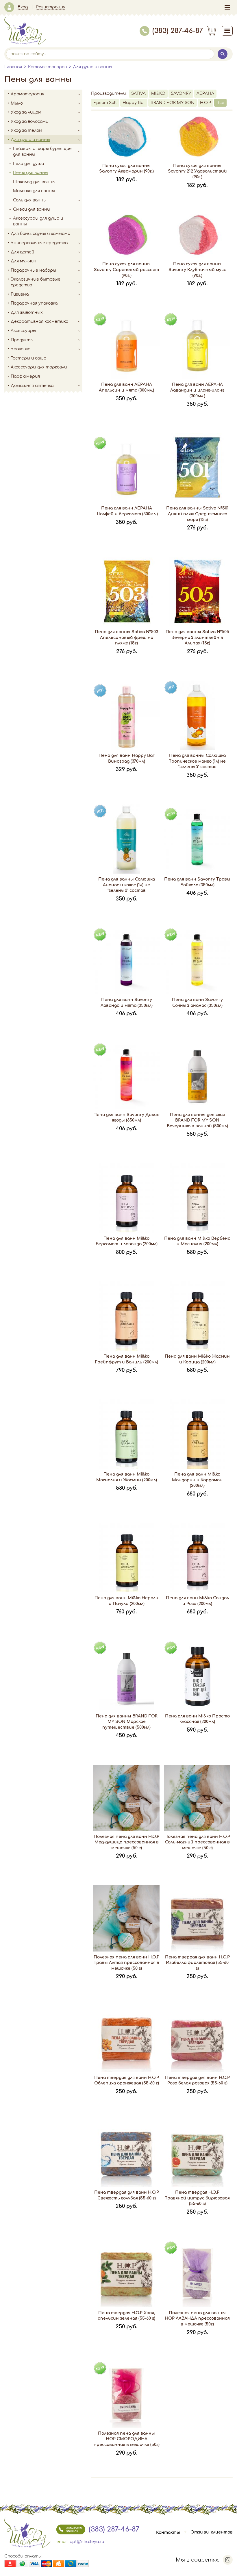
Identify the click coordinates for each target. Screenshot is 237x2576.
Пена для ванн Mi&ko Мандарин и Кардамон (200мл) (197, 1480)
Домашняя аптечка (32, 386)
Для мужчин (24, 261)
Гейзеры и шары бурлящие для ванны (42, 152)
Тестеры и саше (28, 358)
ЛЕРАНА (205, 93)
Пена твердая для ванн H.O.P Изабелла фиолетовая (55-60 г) (197, 1963)
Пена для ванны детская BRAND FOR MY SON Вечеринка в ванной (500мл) (197, 1120)
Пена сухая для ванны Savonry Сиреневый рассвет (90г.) (126, 270)
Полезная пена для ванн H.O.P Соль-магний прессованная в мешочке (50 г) (197, 1842)
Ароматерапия (27, 94)
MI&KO (158, 93)
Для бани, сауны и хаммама (40, 234)
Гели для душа (28, 164)
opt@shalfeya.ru (87, 2542)
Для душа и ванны (92, 67)
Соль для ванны (30, 200)
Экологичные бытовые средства (36, 282)
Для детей (22, 252)
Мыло (17, 103)
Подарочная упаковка (34, 303)
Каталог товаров (47, 67)
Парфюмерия (25, 376)
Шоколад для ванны (34, 182)
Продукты (22, 340)
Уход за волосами (29, 122)
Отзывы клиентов (212, 2533)
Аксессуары (23, 331)
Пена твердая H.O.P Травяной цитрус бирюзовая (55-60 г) (197, 2198)
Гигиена (20, 294)
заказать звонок (74, 2529)
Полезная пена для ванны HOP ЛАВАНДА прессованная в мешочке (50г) (197, 2319)
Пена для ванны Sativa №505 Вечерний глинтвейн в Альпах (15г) (197, 637)
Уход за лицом (26, 112)
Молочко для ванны (34, 191)
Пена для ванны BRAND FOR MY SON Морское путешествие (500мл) (127, 1722)
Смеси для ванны (32, 209)
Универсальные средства (39, 243)
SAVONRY (181, 93)
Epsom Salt (105, 103)
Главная (13, 67)
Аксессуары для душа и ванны (38, 221)
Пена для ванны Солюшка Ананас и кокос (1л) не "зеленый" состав (127, 885)
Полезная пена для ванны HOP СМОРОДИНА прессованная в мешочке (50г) (127, 2439)
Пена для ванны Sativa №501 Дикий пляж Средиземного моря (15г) (197, 514)
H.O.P (205, 103)
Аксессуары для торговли (39, 367)
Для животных (27, 313)
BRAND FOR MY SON (173, 103)
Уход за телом (26, 130)
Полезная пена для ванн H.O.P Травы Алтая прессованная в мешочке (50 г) (126, 1963)
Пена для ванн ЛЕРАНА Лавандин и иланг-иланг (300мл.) (197, 390)
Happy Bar (134, 103)
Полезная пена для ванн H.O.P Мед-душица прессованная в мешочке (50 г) (126, 1842)
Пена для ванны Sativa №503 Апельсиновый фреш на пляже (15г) (126, 637)
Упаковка (21, 349)
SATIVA (138, 93)
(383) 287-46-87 (178, 31)
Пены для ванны (31, 173)
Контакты (168, 2533)
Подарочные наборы (33, 270)
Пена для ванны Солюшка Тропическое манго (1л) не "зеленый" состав (197, 761)
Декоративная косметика (39, 321)
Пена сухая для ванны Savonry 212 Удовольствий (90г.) (197, 171)
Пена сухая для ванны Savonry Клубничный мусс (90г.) (197, 270)
